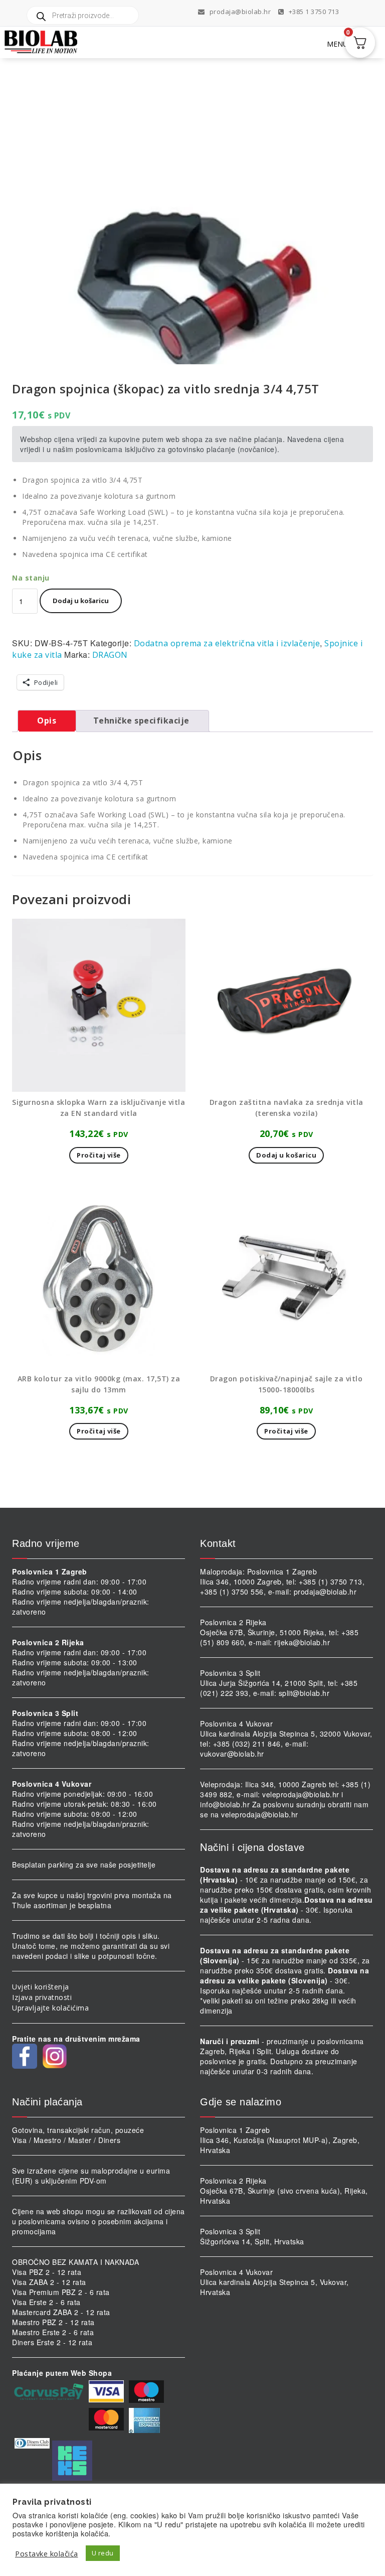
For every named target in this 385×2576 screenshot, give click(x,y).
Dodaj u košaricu (81, 601)
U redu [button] (103, 2553)
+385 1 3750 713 (313, 12)
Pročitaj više (99, 1155)
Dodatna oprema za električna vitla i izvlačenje (227, 643)
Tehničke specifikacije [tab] (141, 721)
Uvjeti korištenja (41, 1987)
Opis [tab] (47, 721)
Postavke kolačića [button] (47, 2553)
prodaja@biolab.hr (240, 12)
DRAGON (110, 655)
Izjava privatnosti (42, 1997)
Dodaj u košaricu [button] (286, 1155)
